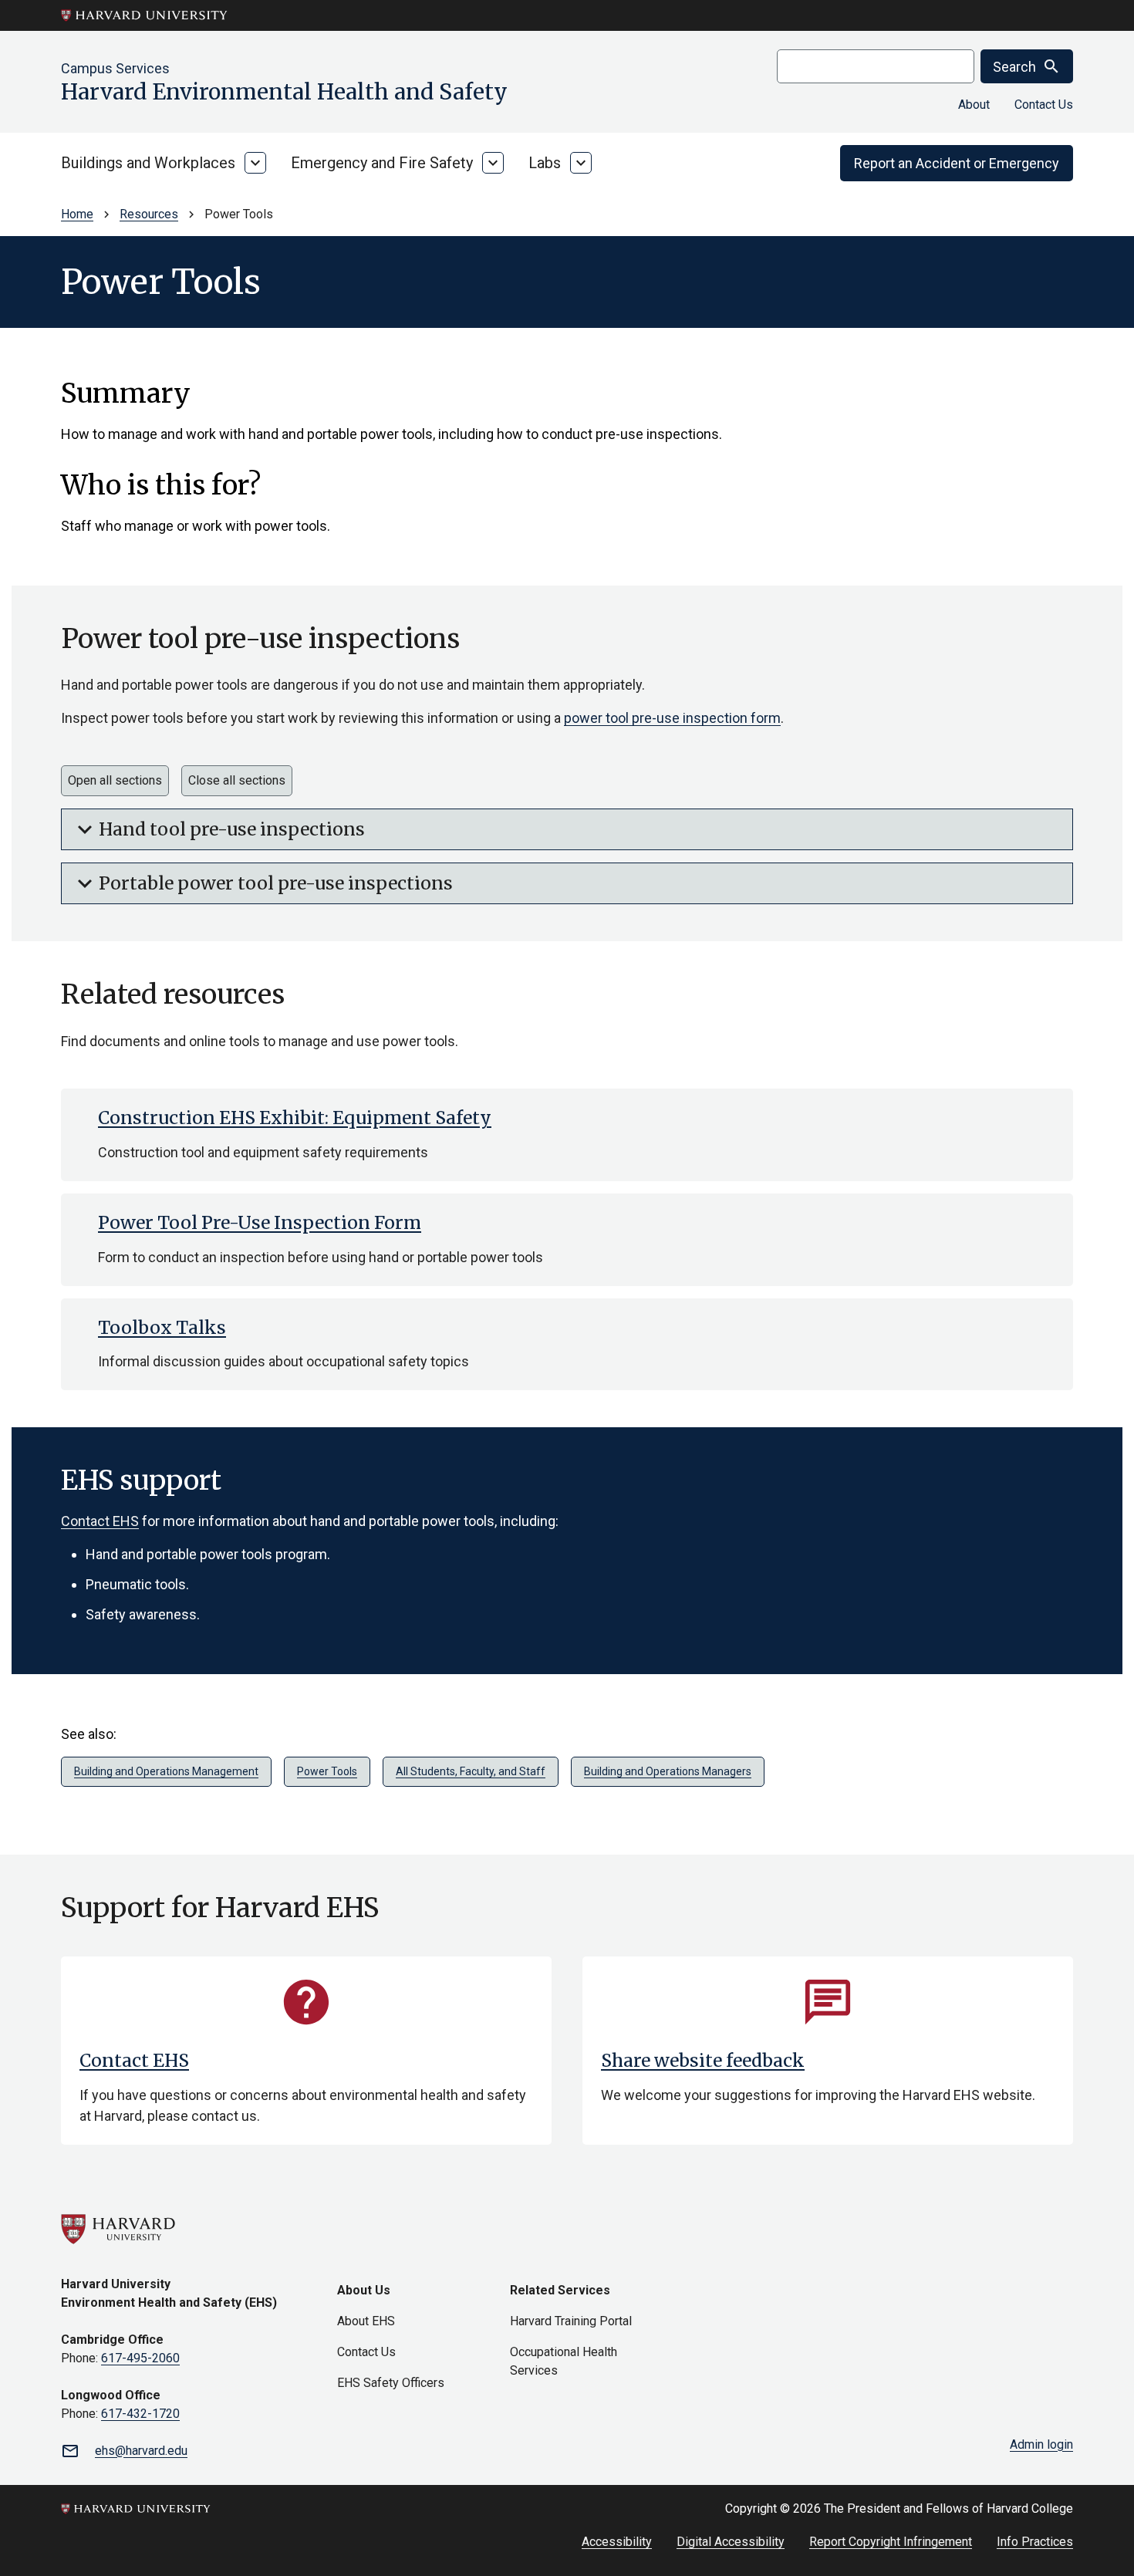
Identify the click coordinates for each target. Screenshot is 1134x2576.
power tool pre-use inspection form (672, 718)
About (974, 105)
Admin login (1041, 2444)
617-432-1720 (140, 2414)
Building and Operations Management (166, 1771)
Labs (545, 163)
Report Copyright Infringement (891, 2542)
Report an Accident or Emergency (957, 163)
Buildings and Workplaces (148, 163)
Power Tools (327, 1771)
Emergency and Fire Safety (382, 163)
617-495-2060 (140, 2358)
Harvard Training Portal (571, 2321)
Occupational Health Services (564, 2361)
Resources (149, 214)
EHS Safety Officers (391, 2383)
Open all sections (115, 780)
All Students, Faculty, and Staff (471, 1771)
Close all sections (237, 780)
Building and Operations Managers (668, 1771)
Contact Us (1044, 105)
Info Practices (1035, 2542)
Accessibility (617, 2542)
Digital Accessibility (731, 2542)
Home (77, 214)
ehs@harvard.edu (141, 2451)
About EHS (366, 2321)
